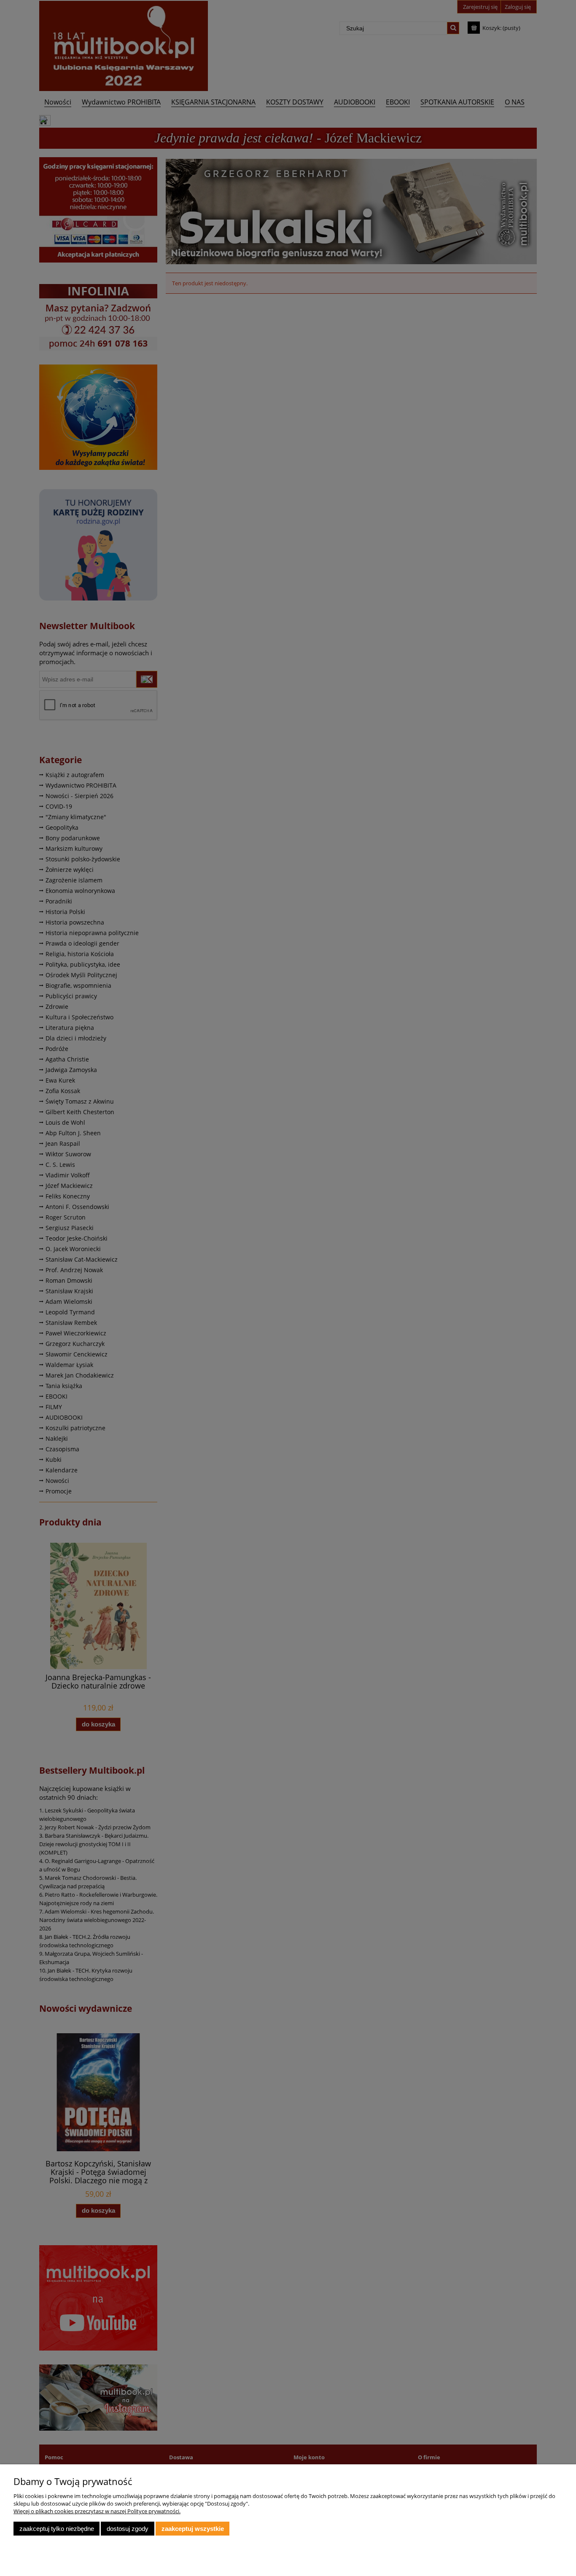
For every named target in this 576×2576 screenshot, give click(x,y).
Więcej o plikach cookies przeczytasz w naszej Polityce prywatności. (97, 2511)
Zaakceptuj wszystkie (193, 2529)
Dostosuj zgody (128, 2529)
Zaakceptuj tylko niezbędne (57, 2529)
